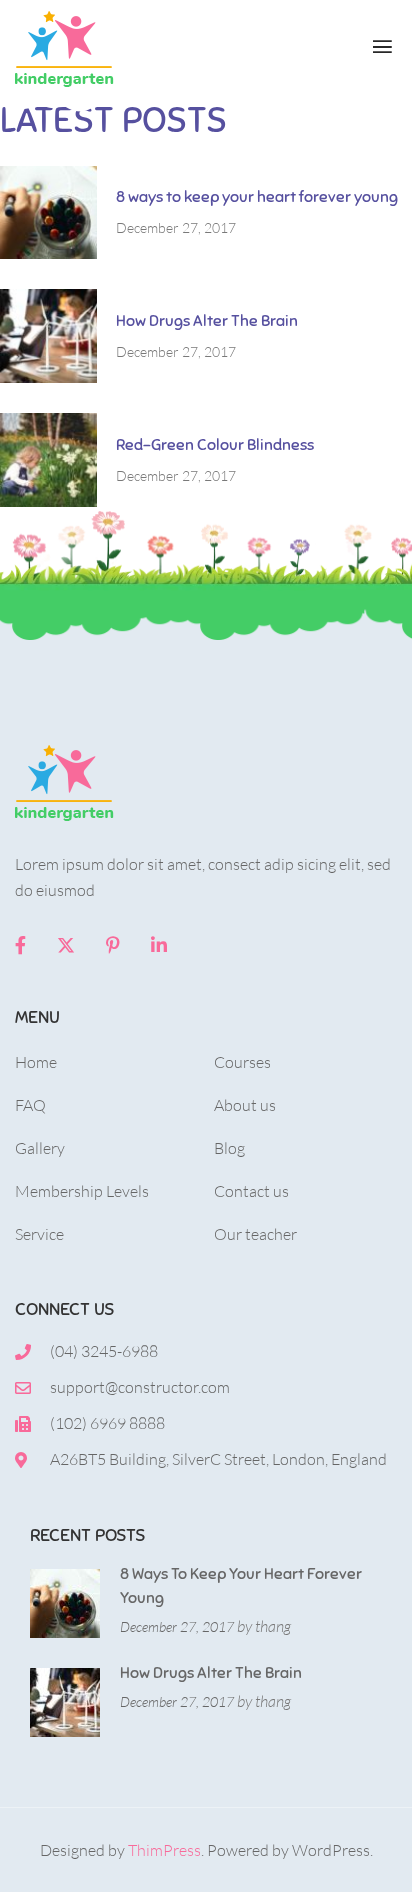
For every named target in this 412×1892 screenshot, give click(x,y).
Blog (229, 1148)
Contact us (251, 1191)
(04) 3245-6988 (104, 1351)
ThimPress (164, 1850)
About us (245, 1105)
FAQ (30, 1105)
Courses (242, 1062)
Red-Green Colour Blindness (215, 445)
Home (36, 1062)
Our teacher (255, 1234)
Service (39, 1234)
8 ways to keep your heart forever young (257, 197)
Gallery (40, 1148)
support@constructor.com (140, 1387)
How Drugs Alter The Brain (207, 321)
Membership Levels (82, 1191)
